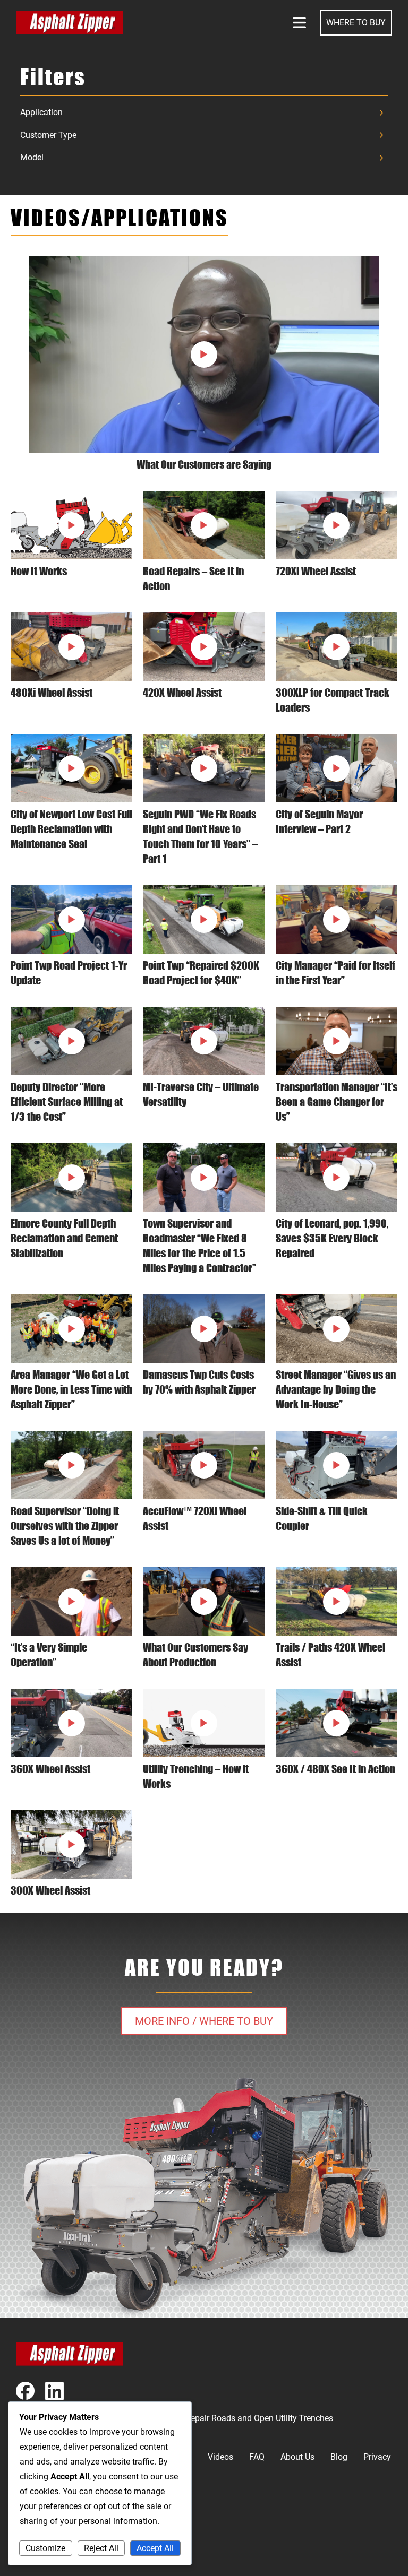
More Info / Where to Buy (204, 2021)
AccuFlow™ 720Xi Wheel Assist (195, 1518)
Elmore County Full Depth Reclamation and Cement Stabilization (64, 1238)
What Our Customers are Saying (204, 464)
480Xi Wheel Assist (52, 693)
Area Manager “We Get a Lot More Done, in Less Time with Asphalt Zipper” (71, 1389)
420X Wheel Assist (182, 693)
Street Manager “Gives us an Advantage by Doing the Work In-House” (336, 1389)
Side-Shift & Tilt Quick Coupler (322, 1518)
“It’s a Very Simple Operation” (49, 1655)
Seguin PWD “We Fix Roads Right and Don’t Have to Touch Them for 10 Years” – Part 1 (200, 836)
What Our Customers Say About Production (195, 1655)
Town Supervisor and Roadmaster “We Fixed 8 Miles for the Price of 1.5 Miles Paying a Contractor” (199, 1246)
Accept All (155, 2548)
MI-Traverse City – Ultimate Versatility (201, 1094)
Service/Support (46, 2555)
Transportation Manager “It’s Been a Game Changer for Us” (337, 1102)
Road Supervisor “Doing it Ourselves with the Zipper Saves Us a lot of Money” (65, 1526)
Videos (220, 2457)
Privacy (377, 2457)
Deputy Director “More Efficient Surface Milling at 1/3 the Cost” (67, 1102)
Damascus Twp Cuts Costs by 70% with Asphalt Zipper (199, 1382)
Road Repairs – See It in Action (193, 578)
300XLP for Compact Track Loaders (333, 700)
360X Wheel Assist (50, 1769)
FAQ (257, 2457)
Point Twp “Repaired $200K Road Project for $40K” (201, 973)
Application (41, 112)
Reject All (101, 2548)
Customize (45, 2548)
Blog (339, 2457)
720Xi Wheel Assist (316, 571)
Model (32, 157)
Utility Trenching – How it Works (196, 1776)
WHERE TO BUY (356, 23)
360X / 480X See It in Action (335, 1769)
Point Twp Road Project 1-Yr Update (69, 973)
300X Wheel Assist (50, 1890)
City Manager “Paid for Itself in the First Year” (335, 973)
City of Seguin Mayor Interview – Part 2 (319, 822)
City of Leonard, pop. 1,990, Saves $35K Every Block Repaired (332, 1238)
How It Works (39, 571)
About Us (297, 2457)
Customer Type (48, 135)
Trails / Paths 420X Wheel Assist (330, 1655)
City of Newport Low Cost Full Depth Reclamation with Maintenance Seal (71, 829)
